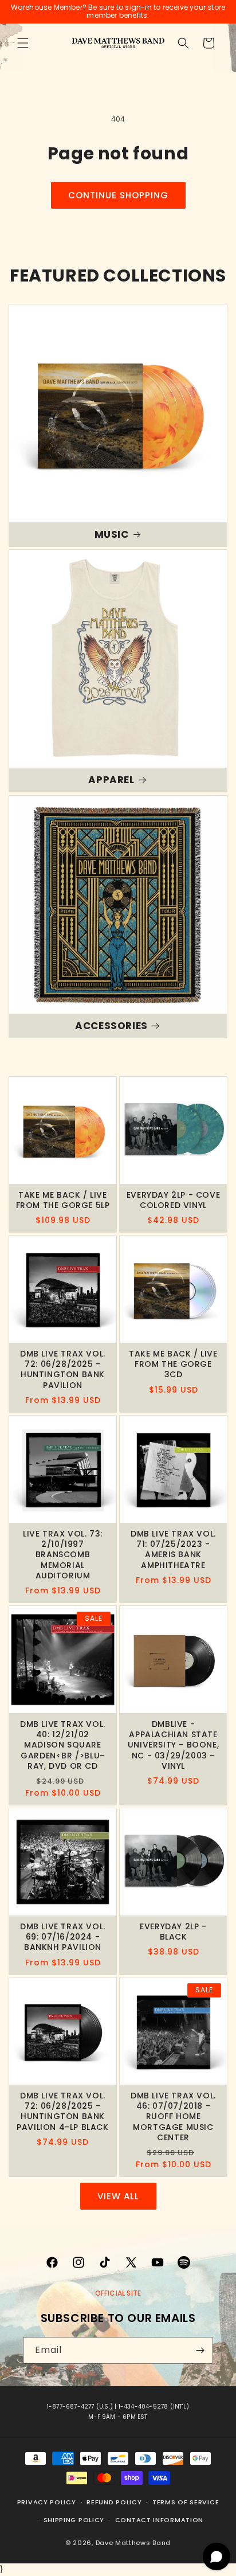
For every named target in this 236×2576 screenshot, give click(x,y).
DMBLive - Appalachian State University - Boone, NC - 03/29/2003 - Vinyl (173, 1745)
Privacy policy (47, 2502)
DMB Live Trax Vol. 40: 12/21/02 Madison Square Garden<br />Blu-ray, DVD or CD (63, 1745)
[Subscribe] (200, 2350)
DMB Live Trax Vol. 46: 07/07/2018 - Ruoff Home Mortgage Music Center (173, 2116)
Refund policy (114, 2502)
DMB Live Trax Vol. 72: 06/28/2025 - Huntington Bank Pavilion (63, 1369)
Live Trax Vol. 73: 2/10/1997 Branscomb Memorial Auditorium (63, 1555)
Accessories (111, 1026)
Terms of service (186, 2502)
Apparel (111, 780)
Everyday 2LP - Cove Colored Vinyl (173, 1200)
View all (118, 2196)
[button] (23, 43)
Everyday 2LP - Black (173, 1932)
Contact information (159, 2520)
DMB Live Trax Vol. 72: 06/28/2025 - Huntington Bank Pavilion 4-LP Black (62, 2111)
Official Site (118, 2293)
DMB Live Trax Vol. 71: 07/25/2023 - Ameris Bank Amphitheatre (173, 1549)
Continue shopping (118, 195)
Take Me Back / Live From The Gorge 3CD (173, 1364)
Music (112, 534)
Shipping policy (74, 2520)
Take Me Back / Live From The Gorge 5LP (63, 1200)
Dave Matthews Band (133, 2543)
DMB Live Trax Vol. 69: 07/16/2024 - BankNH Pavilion (63, 1937)
